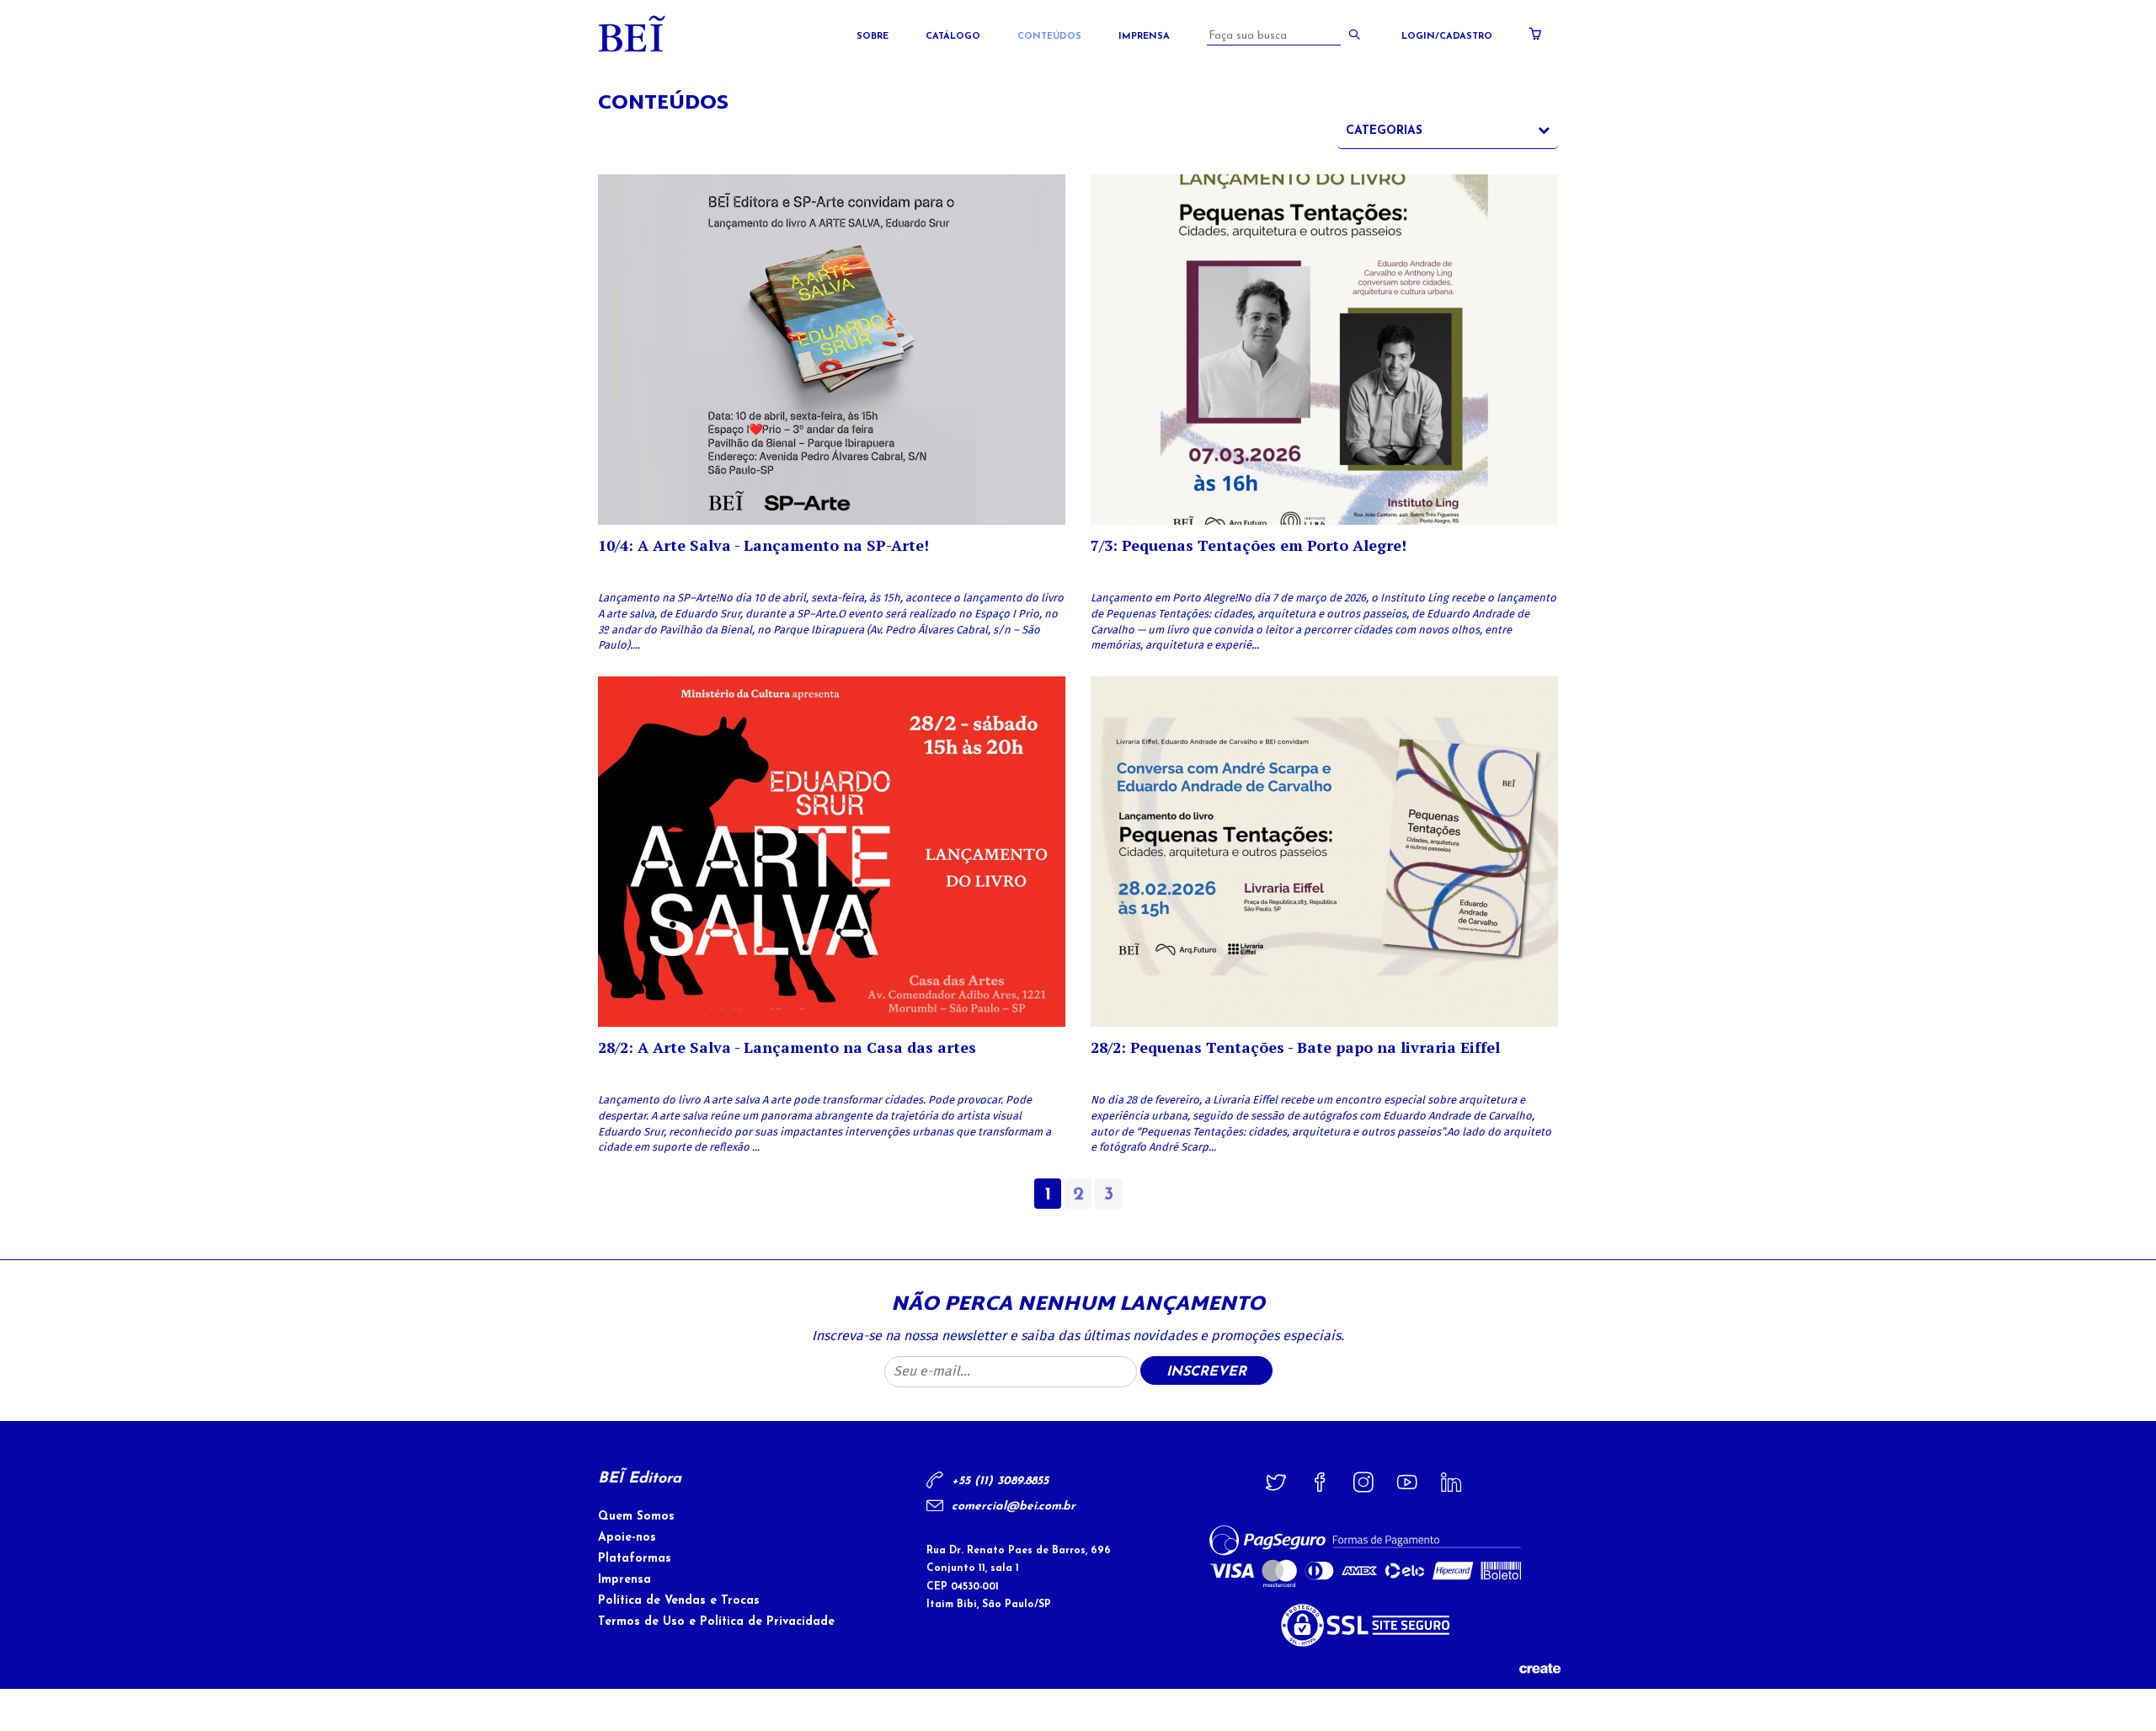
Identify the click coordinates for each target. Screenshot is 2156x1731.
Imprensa (1144, 37)
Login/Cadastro (1447, 37)
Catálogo (953, 37)
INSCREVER (1206, 1372)
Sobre (873, 37)
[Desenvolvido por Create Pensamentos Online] (1540, 1667)
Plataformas (635, 1559)
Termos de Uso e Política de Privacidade (716, 1622)
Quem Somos (636, 1517)
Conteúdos (1049, 37)
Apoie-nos (627, 1538)
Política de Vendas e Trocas (679, 1601)
